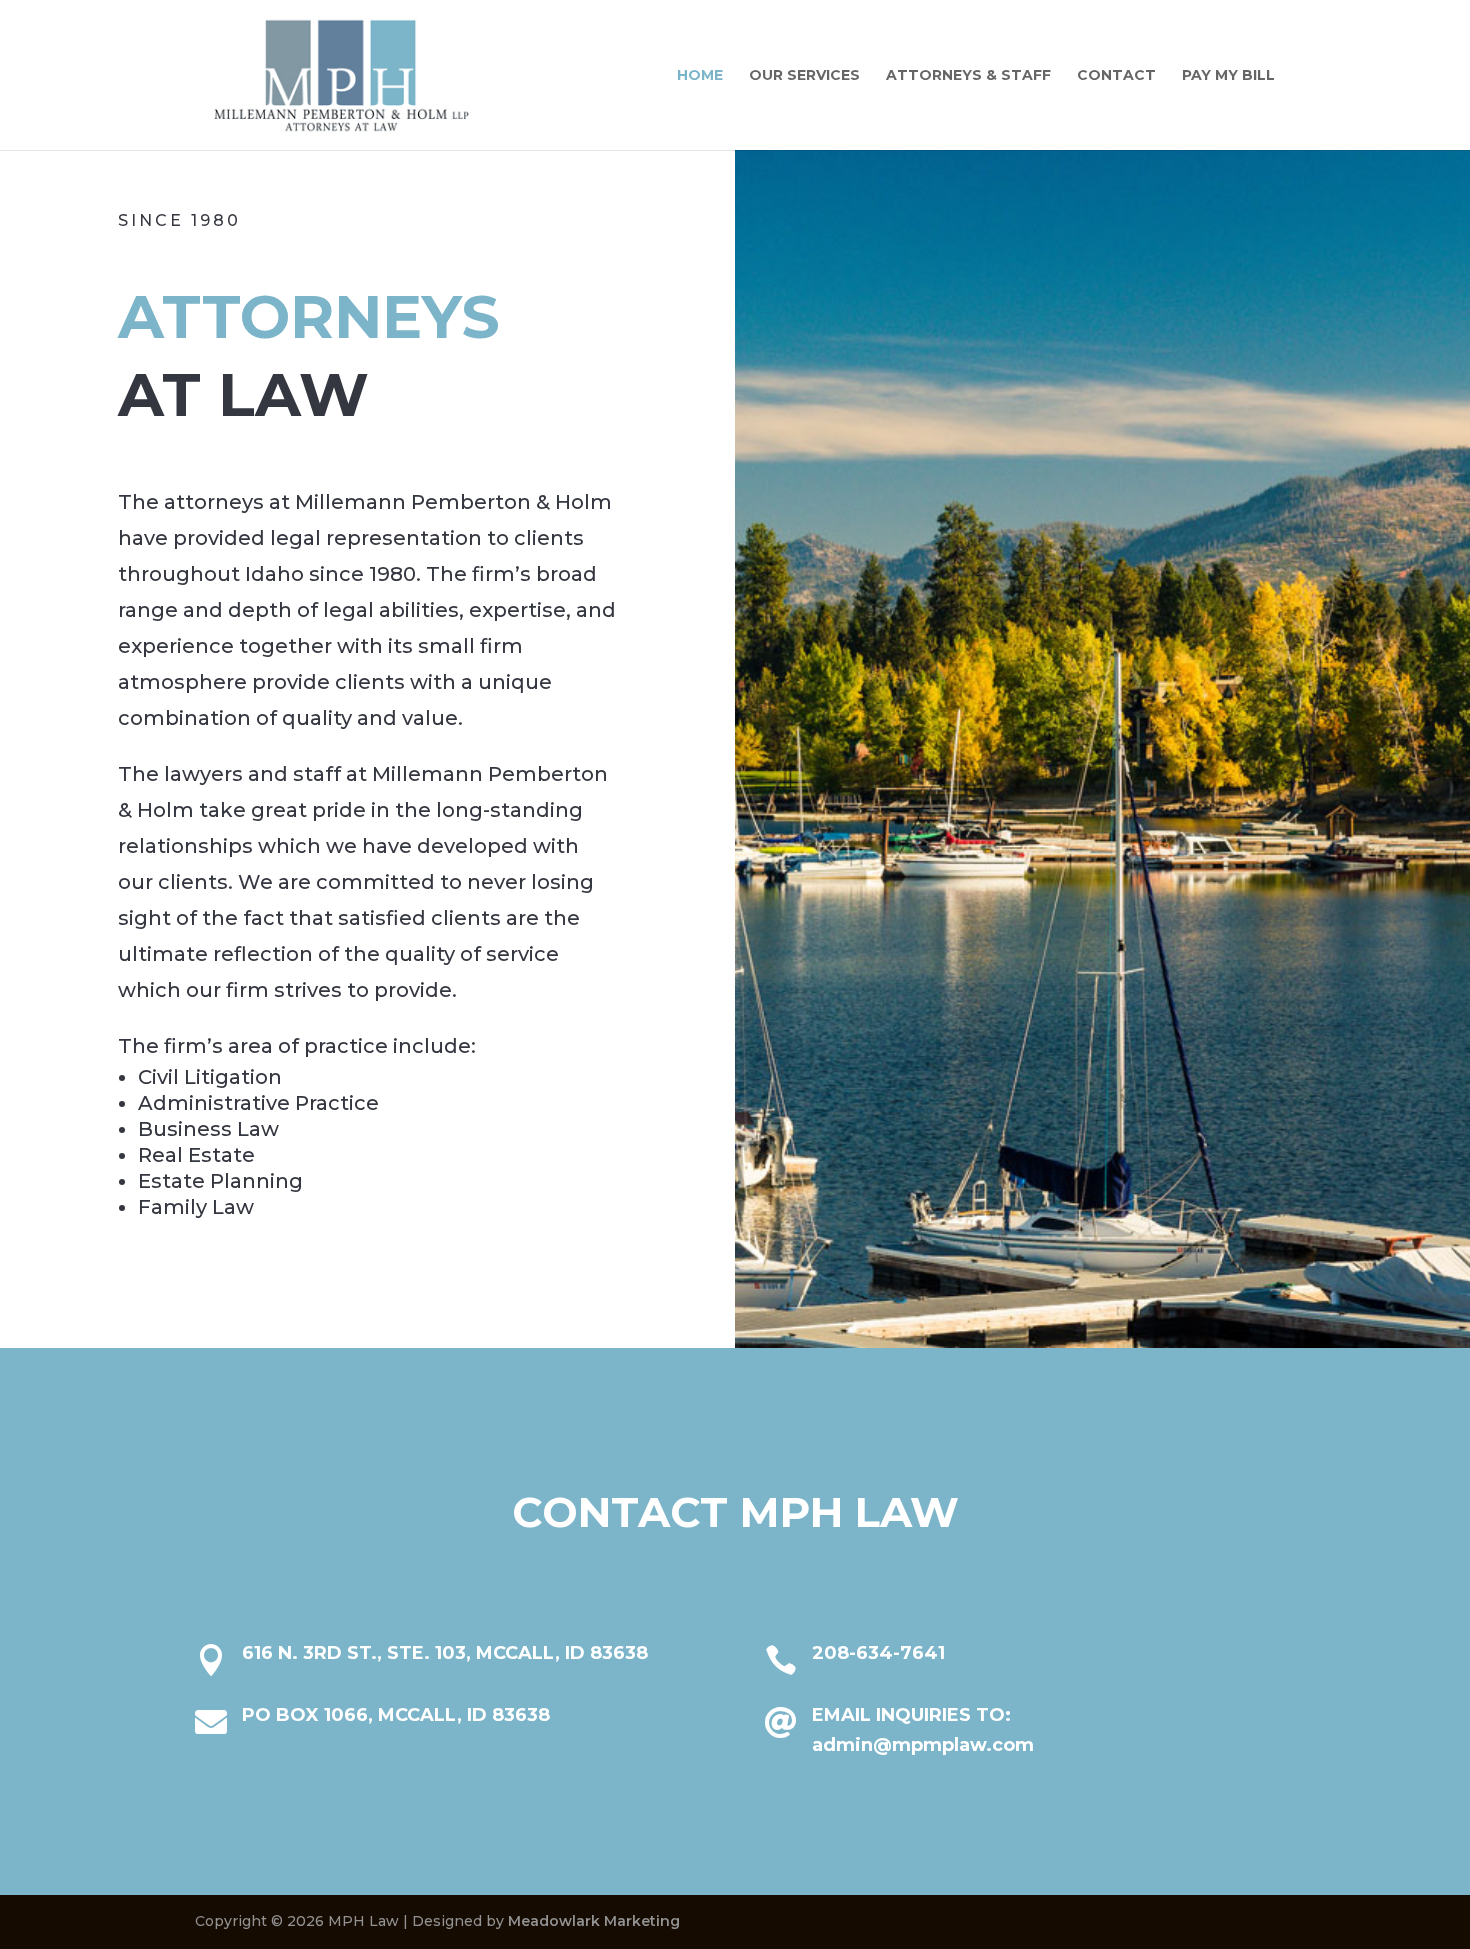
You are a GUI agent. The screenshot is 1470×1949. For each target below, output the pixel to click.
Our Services (804, 76)
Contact (1116, 76)
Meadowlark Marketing (594, 1921)
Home (700, 76)
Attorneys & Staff (968, 76)
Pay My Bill (1228, 76)
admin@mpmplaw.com (923, 1745)
